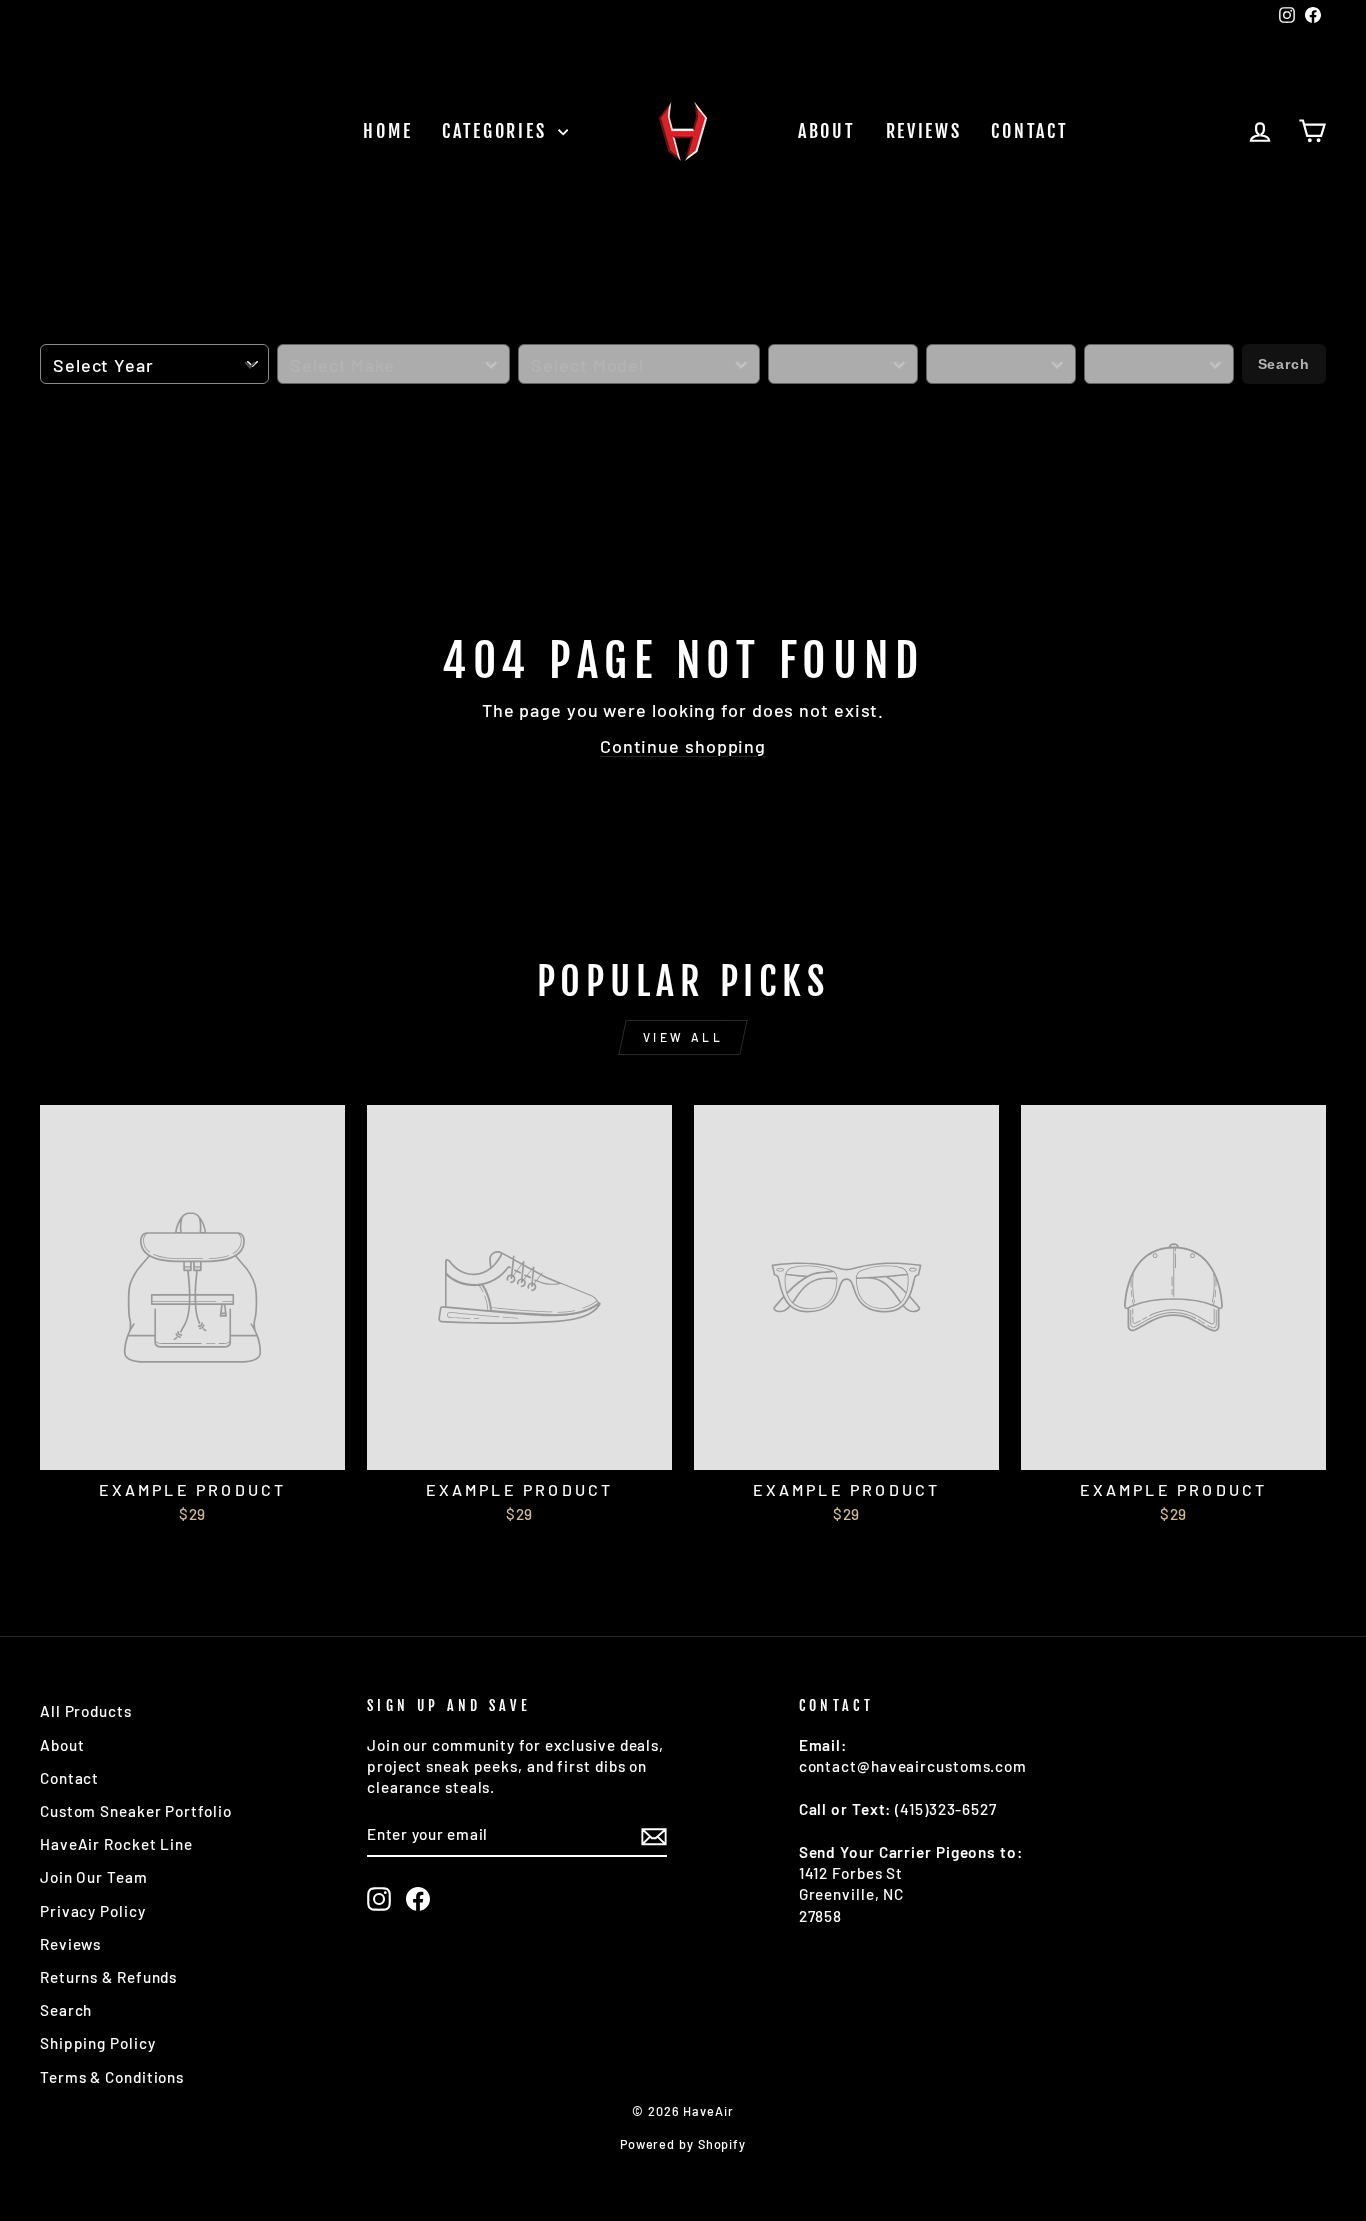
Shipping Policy (98, 2043)
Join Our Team (94, 1877)
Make (298, 333)
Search (1284, 364)
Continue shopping (683, 746)
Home (387, 131)
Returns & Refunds (108, 1977)
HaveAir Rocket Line (116, 1844)
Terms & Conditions (112, 2077)
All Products (86, 1711)
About (827, 131)
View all (683, 1037)
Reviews (924, 131)
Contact (1029, 131)
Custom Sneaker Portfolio (136, 1811)
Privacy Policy (93, 1911)
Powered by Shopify (683, 2144)
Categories (497, 131)
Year (61, 333)
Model (546, 333)
